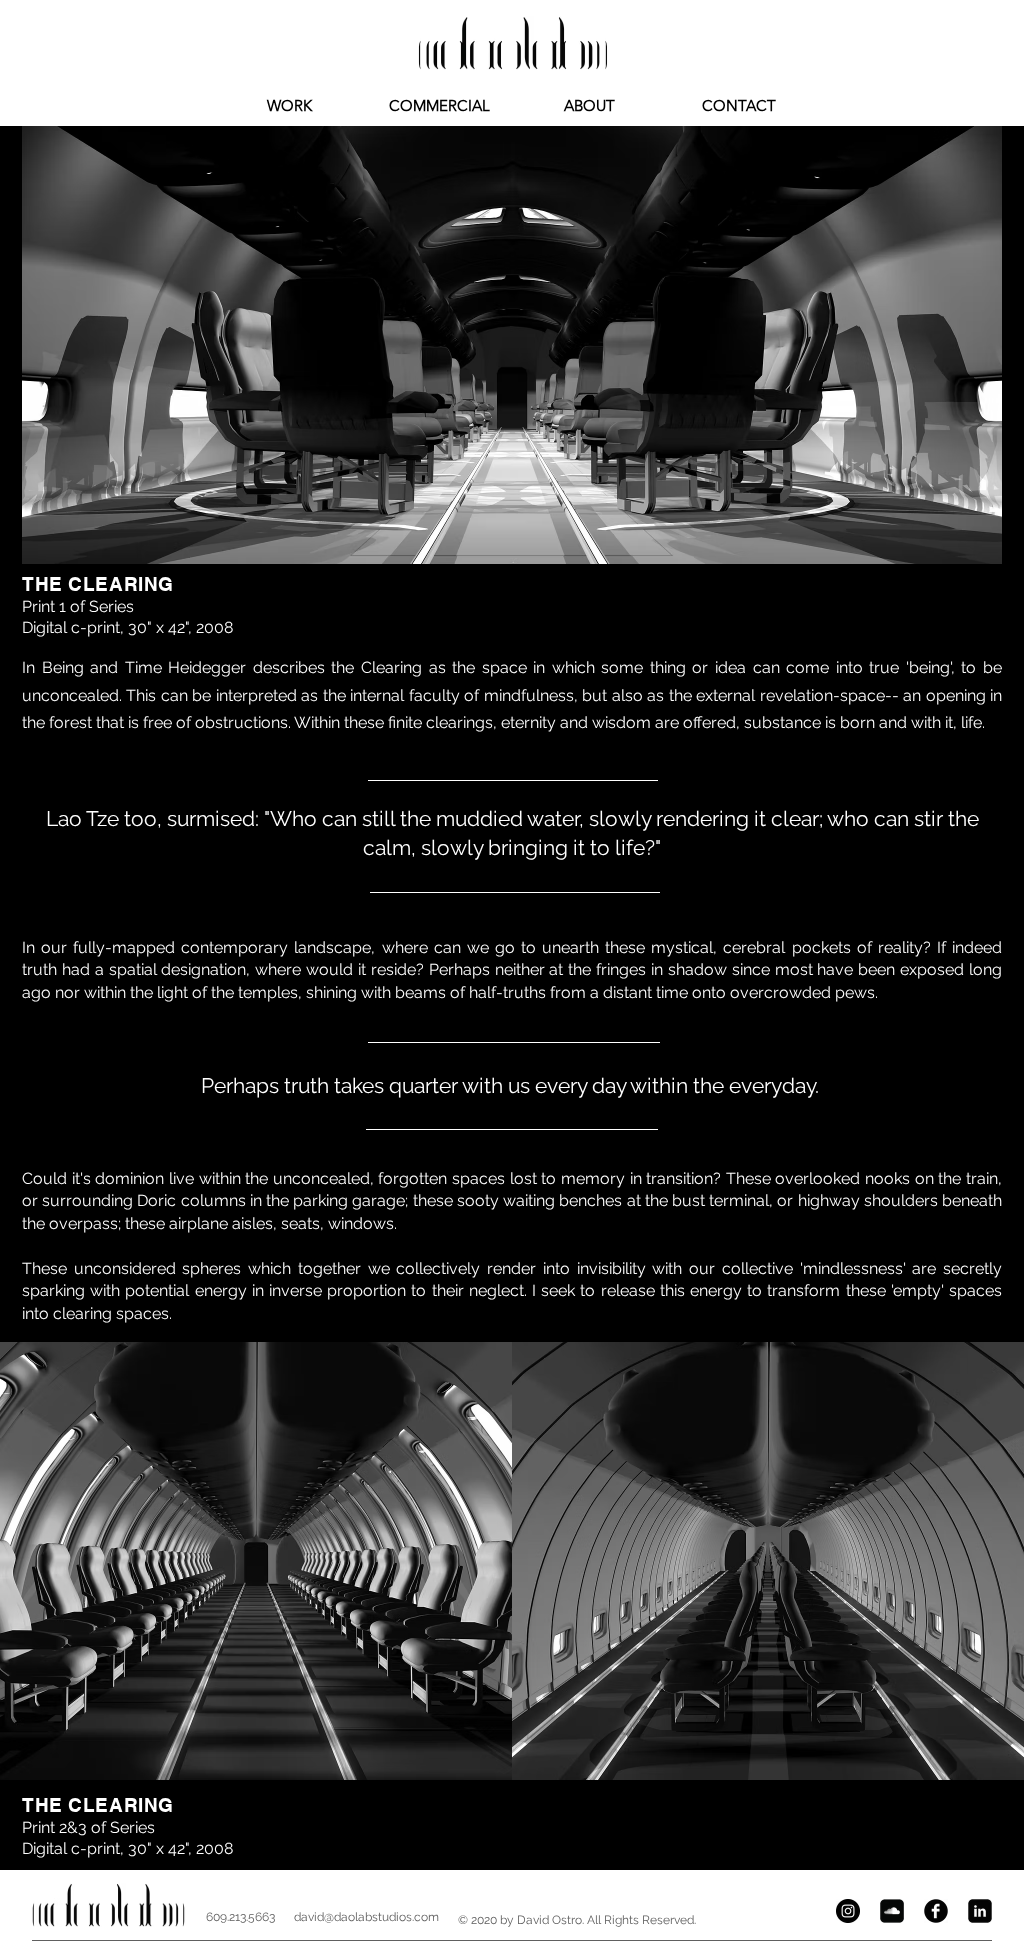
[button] (512, 345)
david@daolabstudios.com (366, 1917)
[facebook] (936, 1911)
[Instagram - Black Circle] (848, 1911)
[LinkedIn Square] (980, 1911)
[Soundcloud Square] (892, 1911)
